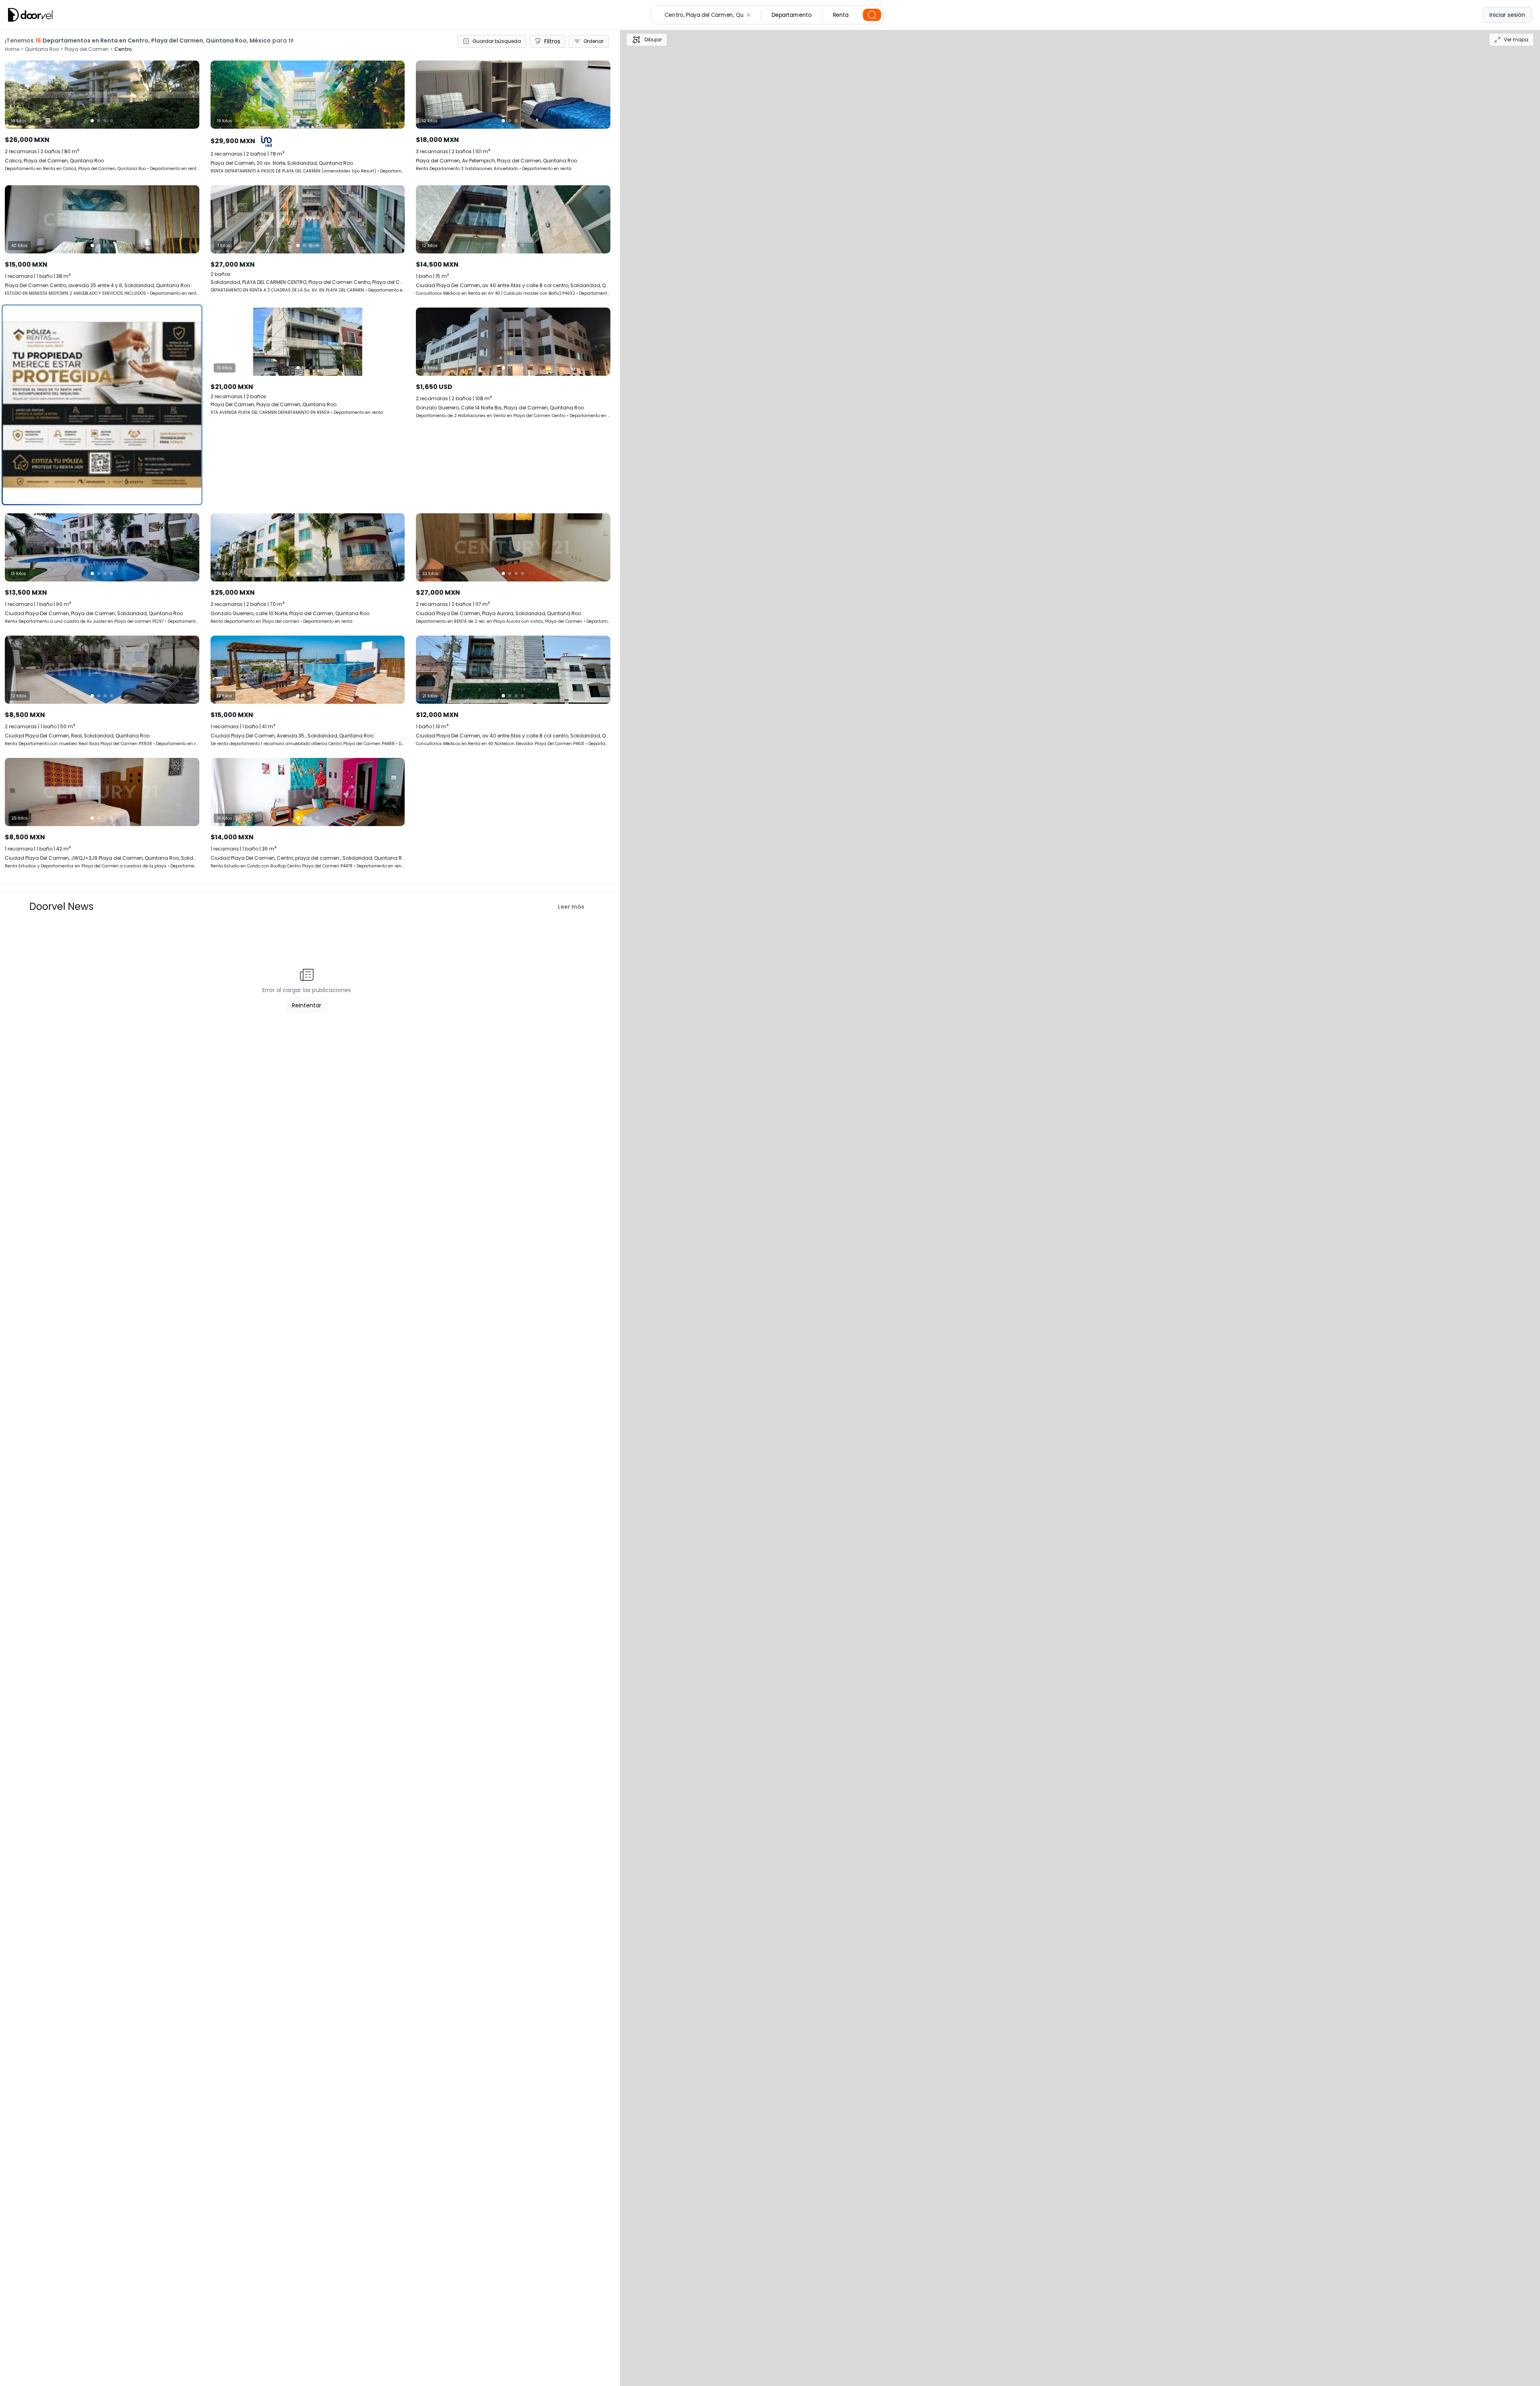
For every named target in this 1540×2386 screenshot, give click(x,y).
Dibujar (653, 39)
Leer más (571, 907)
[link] (102, 241)
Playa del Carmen (87, 49)
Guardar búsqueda (497, 41)
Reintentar (307, 1005)
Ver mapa (1516, 39)
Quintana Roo (42, 49)
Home (12, 49)
